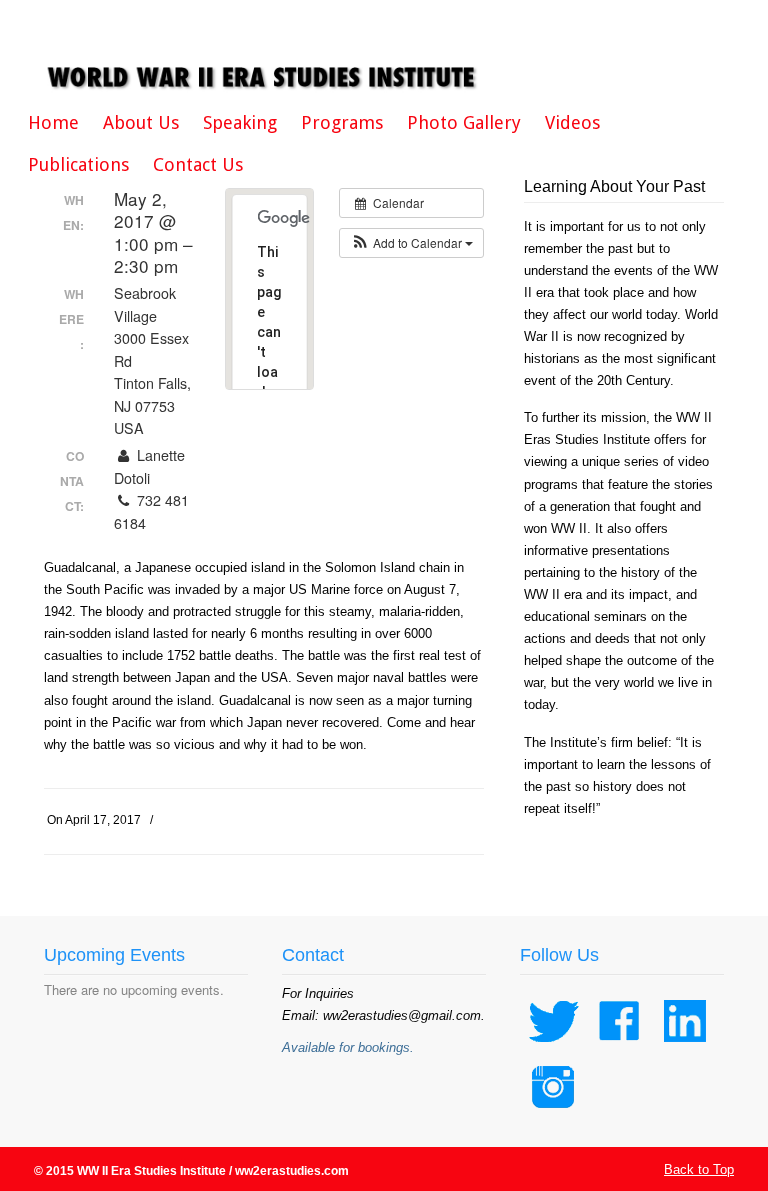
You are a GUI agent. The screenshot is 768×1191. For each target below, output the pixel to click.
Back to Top (699, 1169)
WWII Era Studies (264, 52)
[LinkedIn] (685, 1046)
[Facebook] (619, 1046)
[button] (411, 243)
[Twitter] (553, 1046)
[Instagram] (553, 1112)
